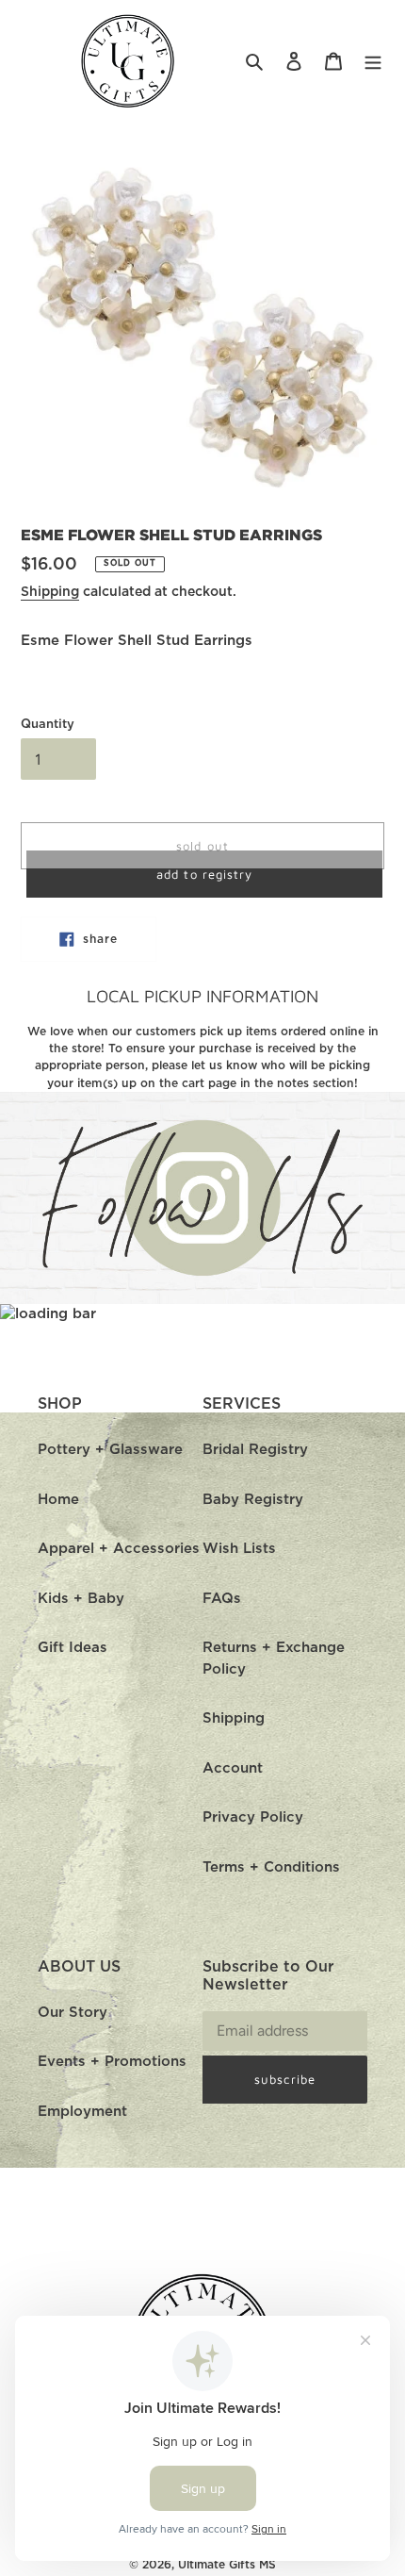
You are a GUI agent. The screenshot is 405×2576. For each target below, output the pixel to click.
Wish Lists (239, 1549)
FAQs (222, 1599)
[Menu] (373, 62)
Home (58, 1500)
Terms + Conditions (271, 1867)
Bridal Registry (255, 1450)
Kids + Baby (81, 1599)
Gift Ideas (73, 1648)
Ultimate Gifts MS (227, 2565)
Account (233, 1768)
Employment (82, 2112)
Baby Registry (253, 1500)
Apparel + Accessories (119, 1549)
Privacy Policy (253, 1817)
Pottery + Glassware (110, 1450)
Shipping (50, 592)
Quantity (48, 725)
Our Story (73, 2013)
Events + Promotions (112, 2062)
